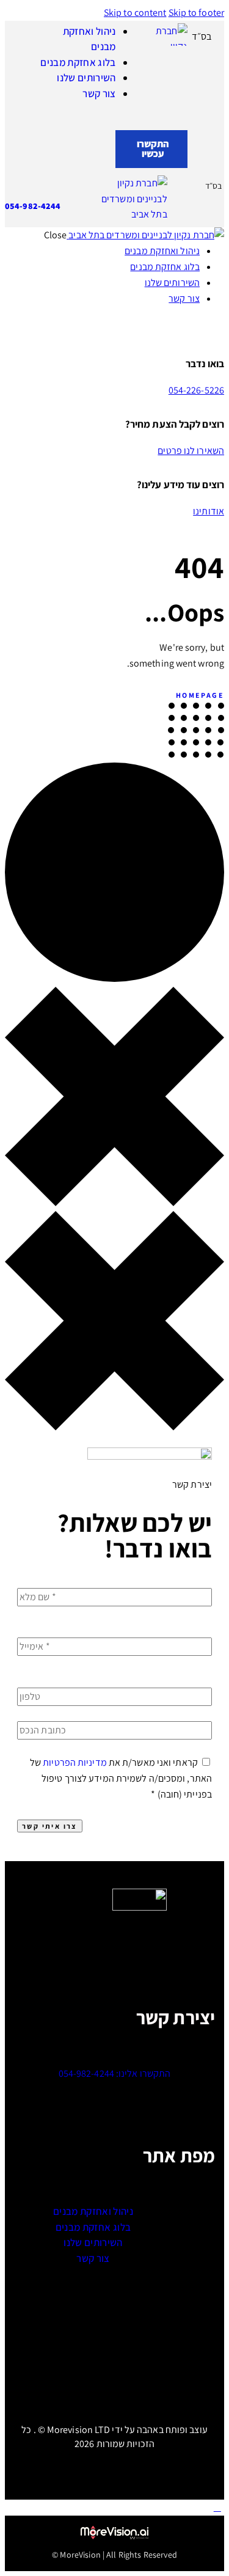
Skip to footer (196, 13)
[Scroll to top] (217, 2507)
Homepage (200, 695)
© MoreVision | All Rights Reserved (114, 2555)
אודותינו (209, 511)
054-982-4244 (33, 206)
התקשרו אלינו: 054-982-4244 (115, 2073)
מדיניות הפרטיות (75, 1762)
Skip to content (135, 13)
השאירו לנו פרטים (191, 451)
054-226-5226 (196, 390)
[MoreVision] (115, 2533)
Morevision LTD (78, 2430)
